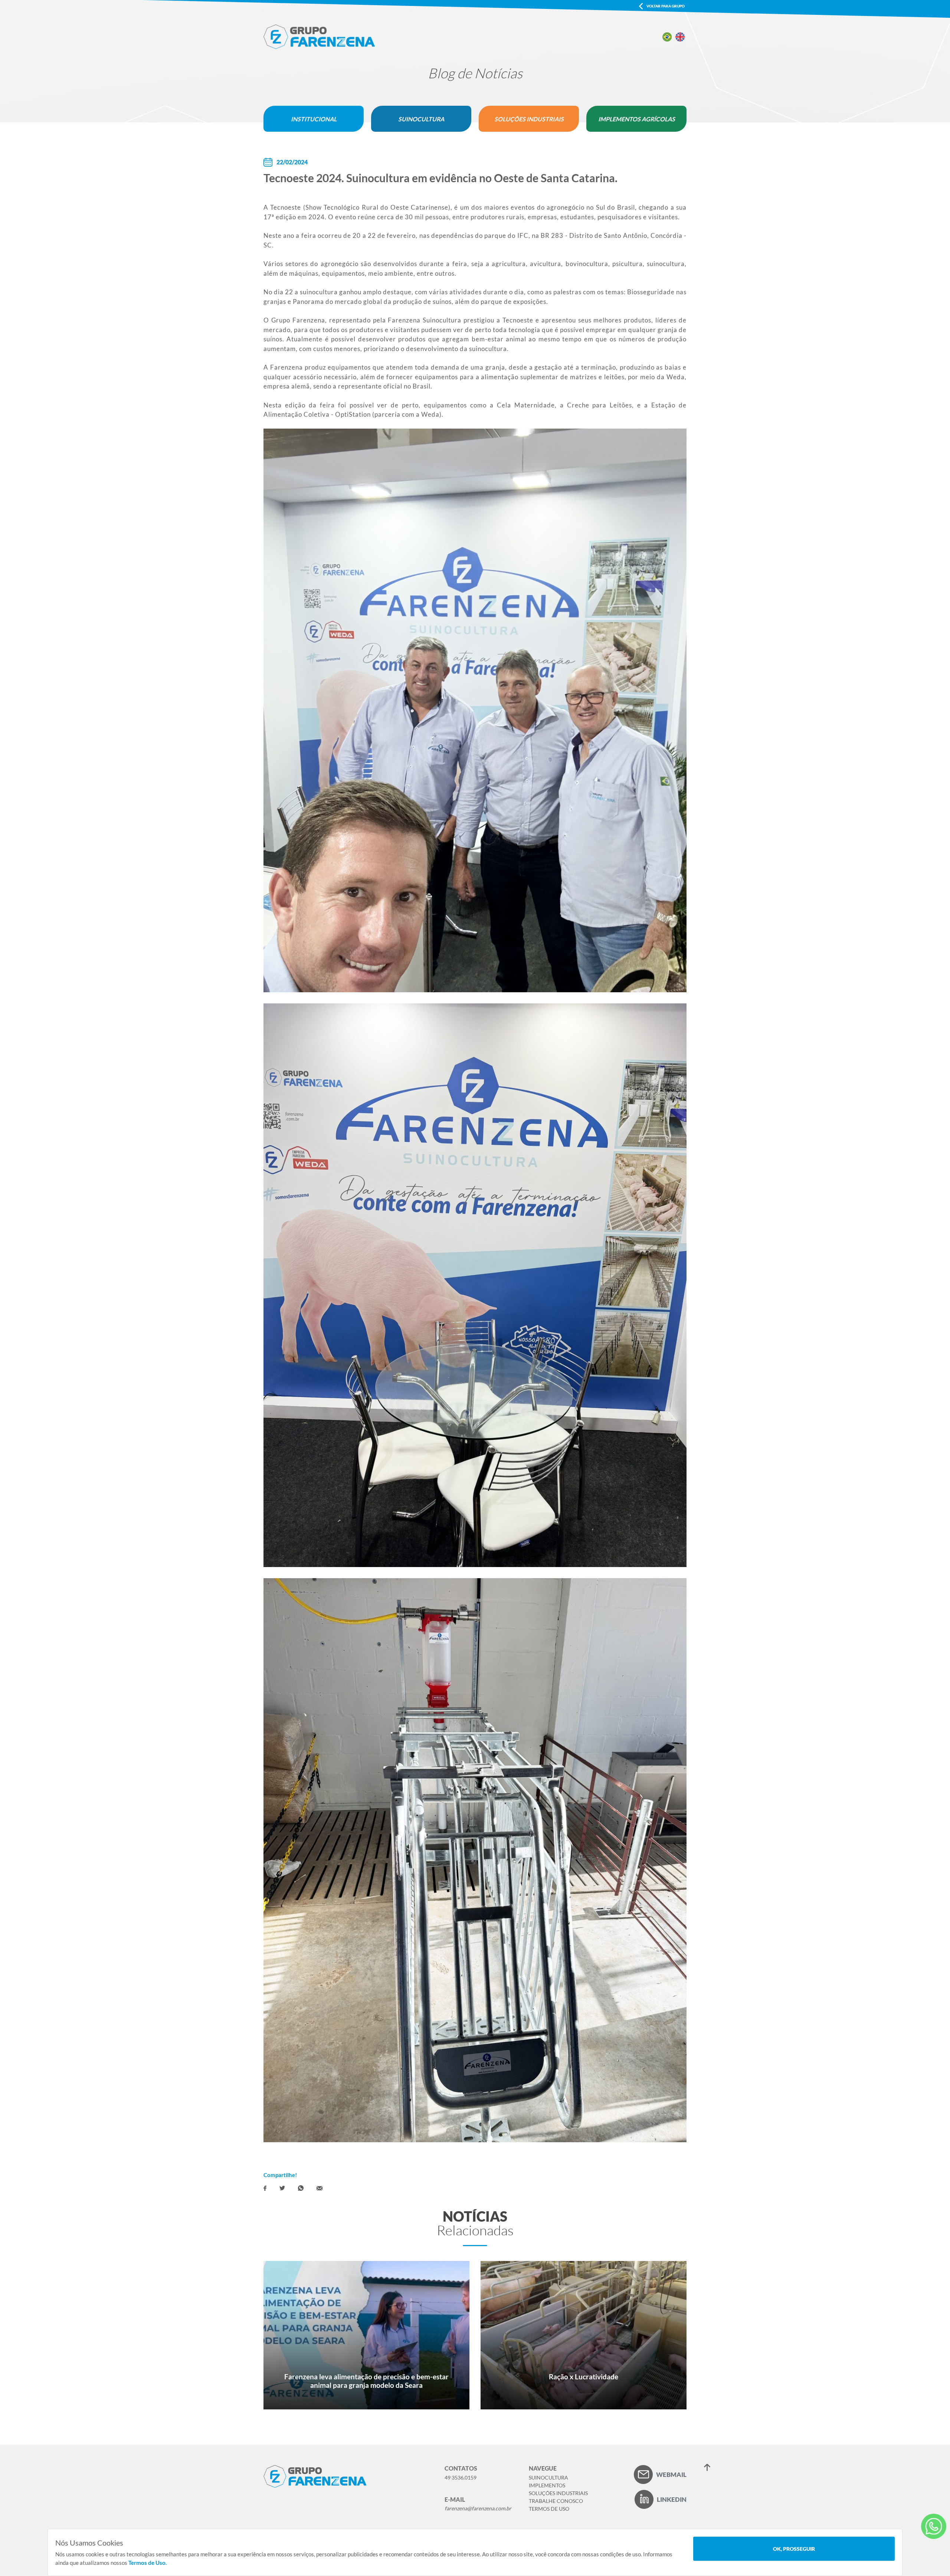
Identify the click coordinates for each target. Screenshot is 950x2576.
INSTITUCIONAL (314, 119)
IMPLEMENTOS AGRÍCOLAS (637, 119)
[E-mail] (320, 2188)
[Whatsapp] (301, 2188)
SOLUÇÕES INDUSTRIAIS (529, 119)
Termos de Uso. (148, 2563)
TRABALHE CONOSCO (556, 2501)
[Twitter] (282, 2188)
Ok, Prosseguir (794, 2549)
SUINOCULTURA (421, 119)
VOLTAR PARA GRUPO (666, 6)
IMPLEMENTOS (547, 2485)
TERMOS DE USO (549, 2509)
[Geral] (934, 2526)
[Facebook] (265, 2188)
